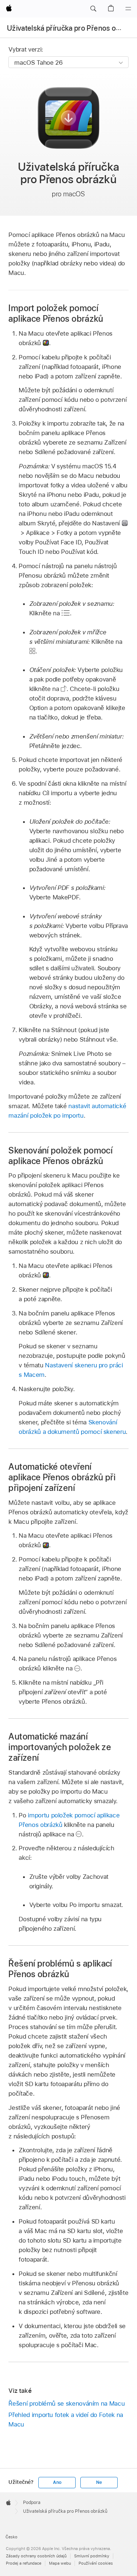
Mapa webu (60, 2563)
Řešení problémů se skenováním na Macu (66, 2403)
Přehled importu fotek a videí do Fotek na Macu (66, 2420)
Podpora (32, 2503)
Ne (99, 2482)
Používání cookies (96, 2563)
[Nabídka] (128, 9)
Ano (57, 2482)
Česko (12, 2537)
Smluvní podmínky (92, 2556)
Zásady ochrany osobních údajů (36, 2556)
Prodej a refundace (24, 2563)
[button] (93, 9)
